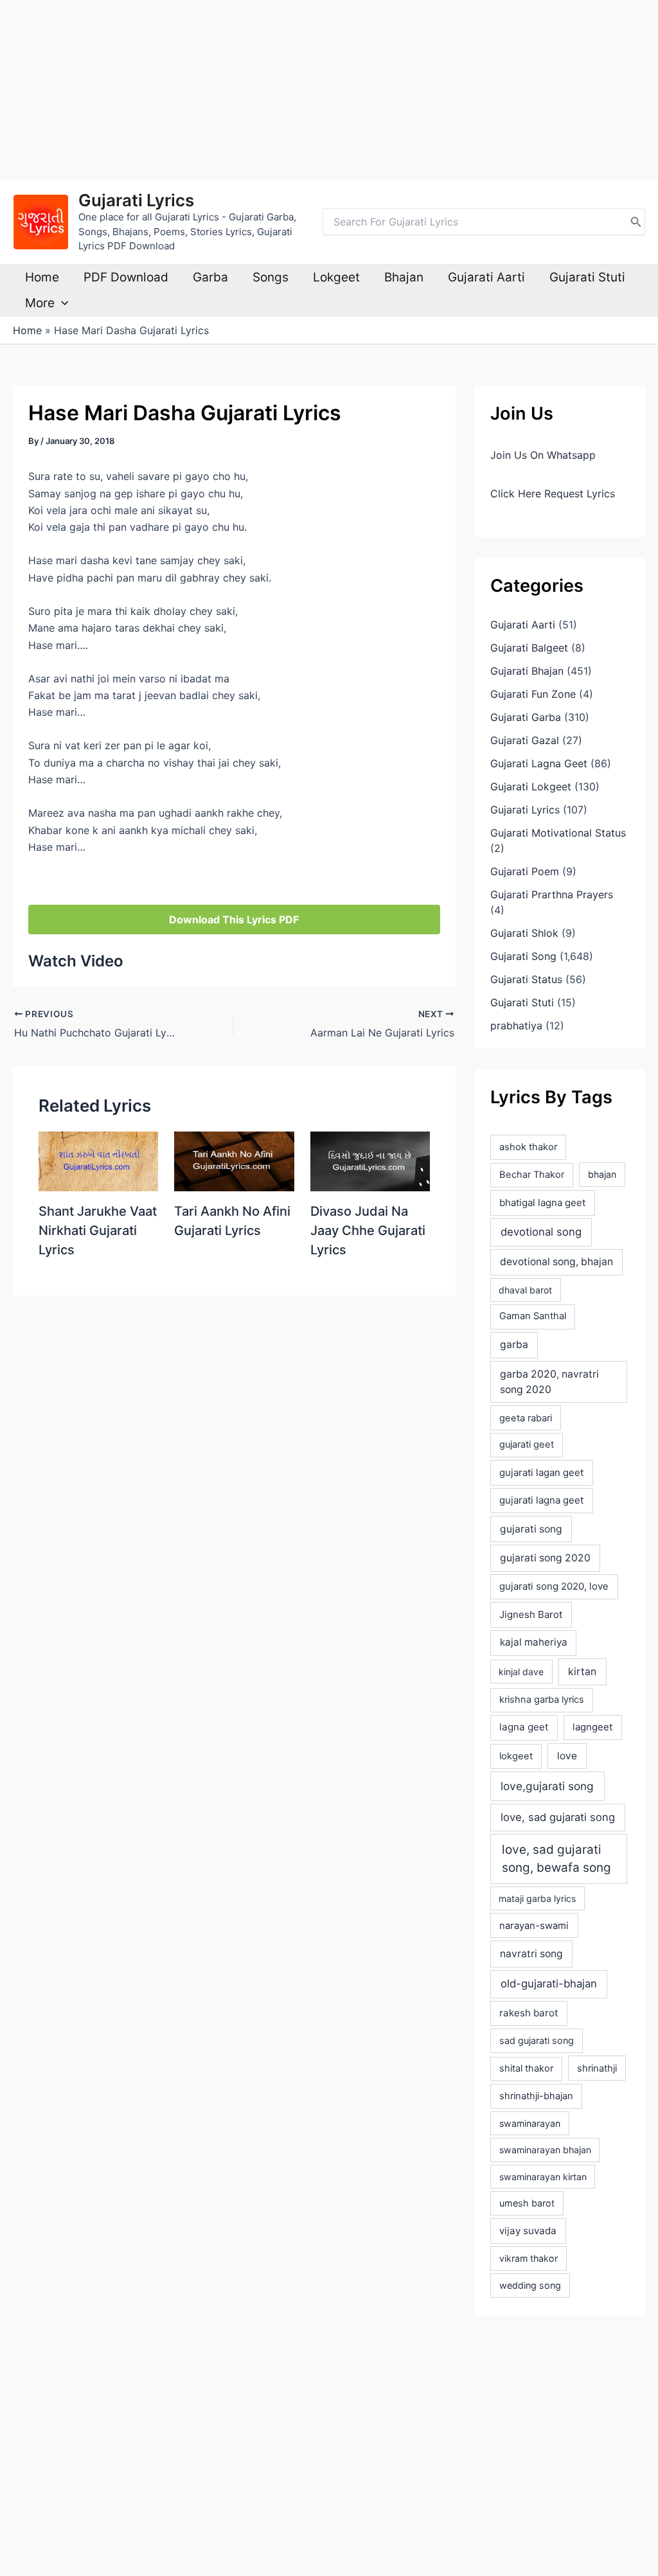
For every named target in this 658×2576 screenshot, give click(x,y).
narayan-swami (534, 1926)
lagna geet (524, 1727)
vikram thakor (529, 2258)
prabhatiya (516, 1026)
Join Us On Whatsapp (543, 455)
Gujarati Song (523, 956)
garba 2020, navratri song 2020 (549, 1382)
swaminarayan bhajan (545, 2150)
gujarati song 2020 (545, 1558)
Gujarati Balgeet (529, 648)
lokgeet (516, 1756)
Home (42, 277)
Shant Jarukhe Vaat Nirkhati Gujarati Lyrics (98, 1230)
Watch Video (76, 961)
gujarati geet (527, 1444)
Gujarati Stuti (587, 277)
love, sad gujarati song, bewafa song (556, 1859)
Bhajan (404, 277)
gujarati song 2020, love (554, 1586)
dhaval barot (525, 1290)
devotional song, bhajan (556, 1262)
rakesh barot (529, 2013)
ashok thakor (528, 1147)
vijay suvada (528, 2231)
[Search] (636, 222)
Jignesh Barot (531, 1614)
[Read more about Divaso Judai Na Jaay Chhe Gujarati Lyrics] (370, 1160)
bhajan (602, 1174)
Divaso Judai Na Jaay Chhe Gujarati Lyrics (368, 1230)
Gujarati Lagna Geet (539, 763)
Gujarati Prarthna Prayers (552, 894)
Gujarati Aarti (486, 277)
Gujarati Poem (525, 871)
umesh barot (527, 2203)
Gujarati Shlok (524, 933)
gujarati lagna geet (541, 1500)
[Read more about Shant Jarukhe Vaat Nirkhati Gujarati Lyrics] (98, 1160)
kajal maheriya (534, 1642)
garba (514, 1345)
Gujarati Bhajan (527, 671)
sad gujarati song (537, 2040)
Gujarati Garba (526, 717)
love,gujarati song (547, 1786)
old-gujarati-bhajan (549, 1984)
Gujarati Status (526, 979)
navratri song (531, 1954)
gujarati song (531, 1529)
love (567, 1756)
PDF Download (126, 277)
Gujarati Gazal (525, 740)
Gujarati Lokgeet (531, 786)
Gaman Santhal (533, 1316)
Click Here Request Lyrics (553, 493)
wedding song (530, 2285)
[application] (61, 303)
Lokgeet (336, 277)
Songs (271, 277)
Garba (210, 277)
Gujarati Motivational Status (558, 833)
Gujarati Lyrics (136, 200)
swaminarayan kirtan (543, 2177)
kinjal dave (521, 1672)
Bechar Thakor (532, 1175)
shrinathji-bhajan (536, 2096)
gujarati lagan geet (541, 1472)
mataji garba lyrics (537, 1898)
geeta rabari (526, 1418)
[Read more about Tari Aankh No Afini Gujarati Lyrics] (234, 1160)
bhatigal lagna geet (542, 1203)
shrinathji (597, 2068)
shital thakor (526, 2068)
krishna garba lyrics (542, 1700)
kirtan (582, 1672)
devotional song (541, 1232)
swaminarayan (530, 2123)
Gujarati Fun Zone (533, 694)
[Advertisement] (329, 90)
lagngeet (592, 1727)
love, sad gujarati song (558, 1817)
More (40, 303)
